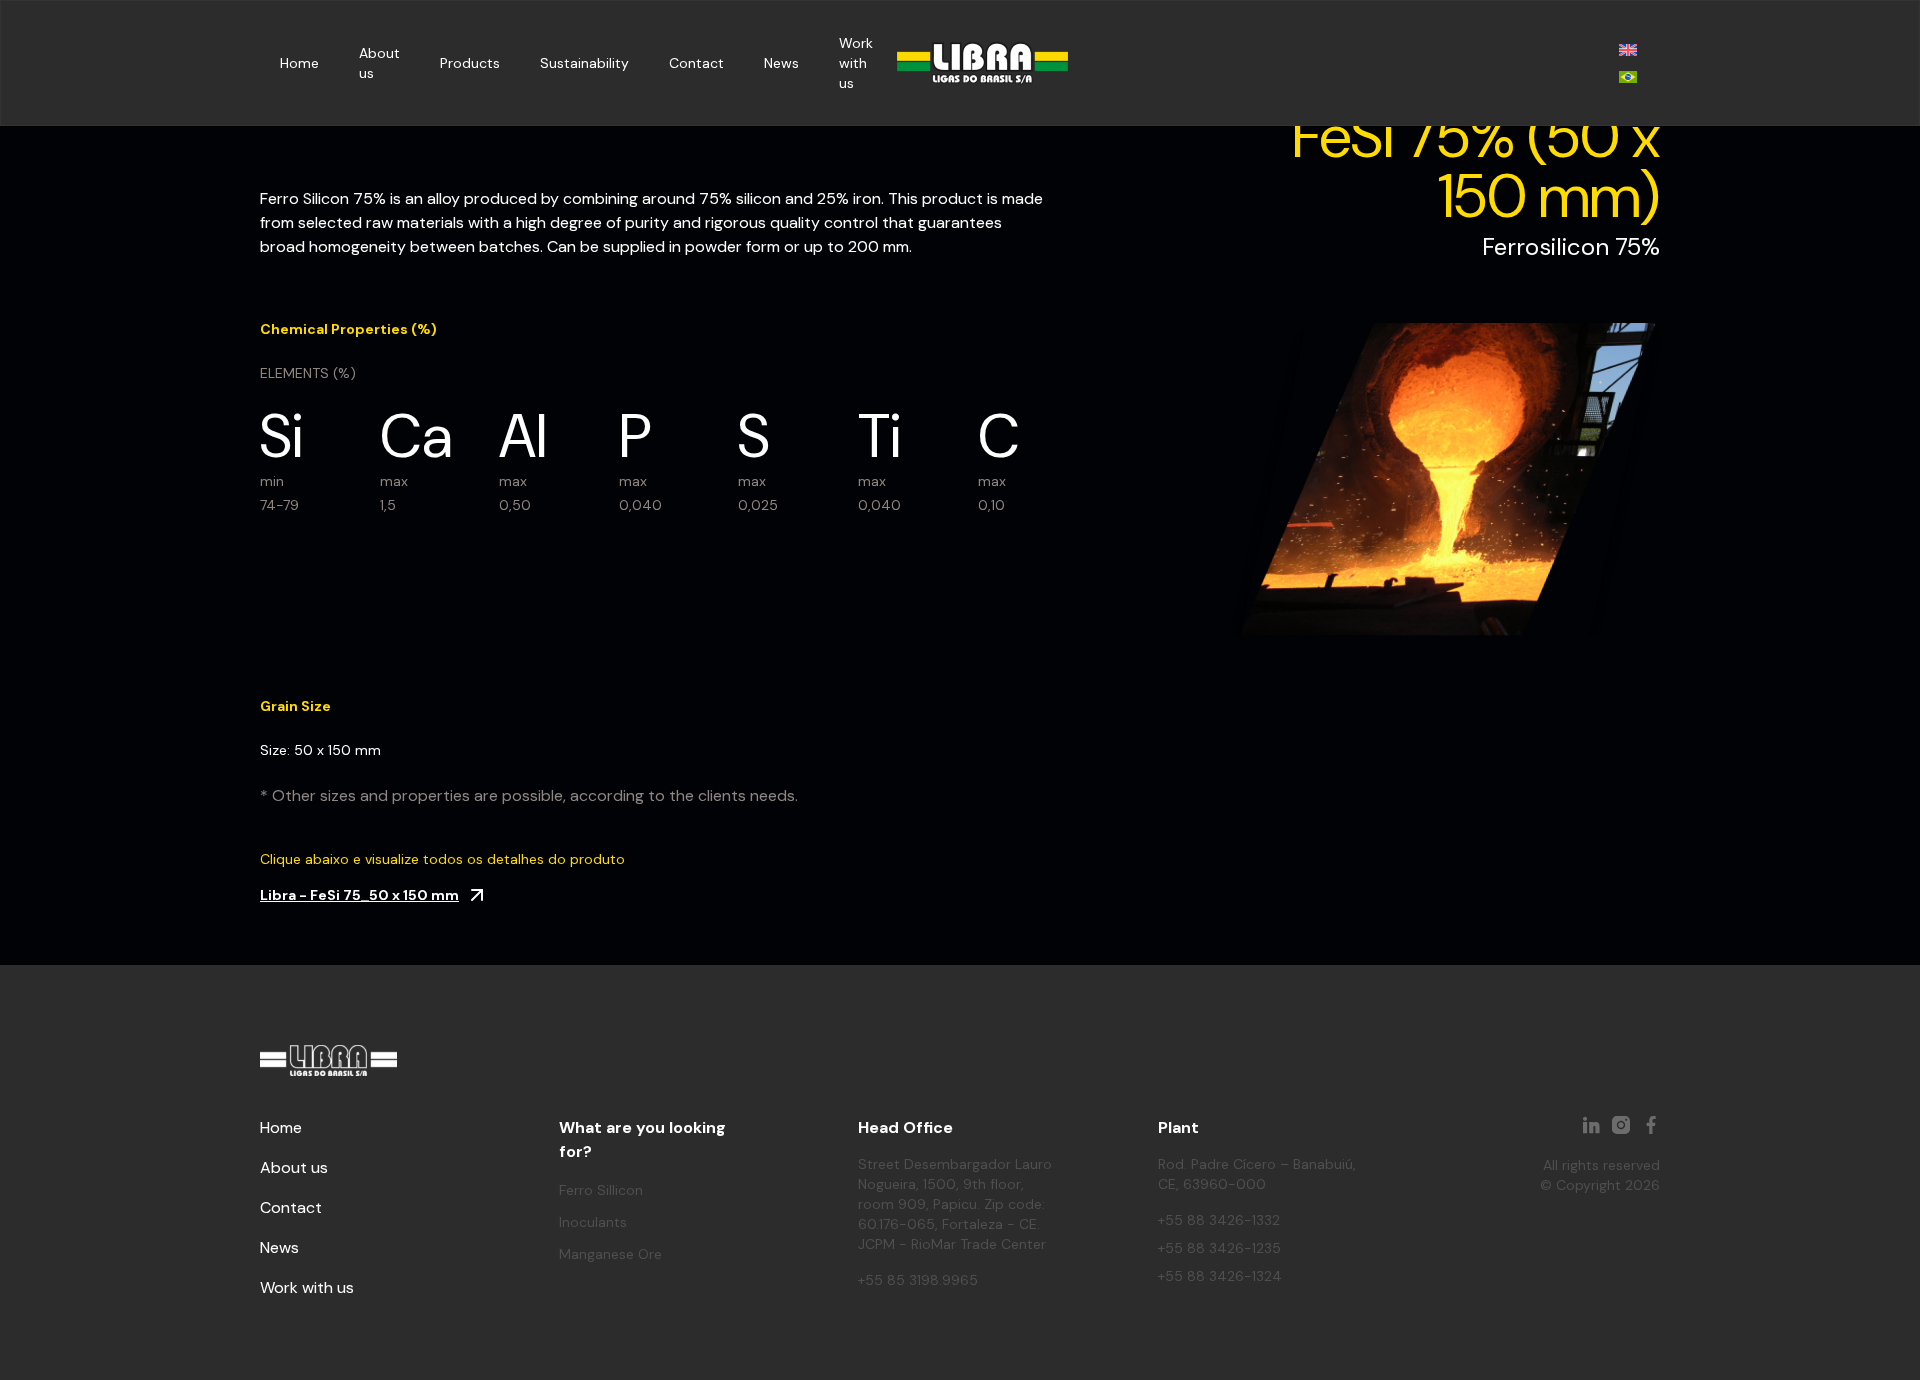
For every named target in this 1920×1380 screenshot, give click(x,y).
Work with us (856, 63)
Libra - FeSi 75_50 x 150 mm (359, 895)
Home (299, 63)
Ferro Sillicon (601, 1190)
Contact (696, 63)
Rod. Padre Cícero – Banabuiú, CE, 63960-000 (1257, 1174)
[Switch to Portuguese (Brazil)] (1628, 76)
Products (470, 63)
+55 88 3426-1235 (1219, 1248)
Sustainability (584, 63)
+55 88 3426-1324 (1220, 1276)
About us (294, 1167)
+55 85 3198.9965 (918, 1280)
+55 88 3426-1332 (1219, 1220)
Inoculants (593, 1222)
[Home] (982, 63)
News (781, 63)
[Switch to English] (1628, 49)
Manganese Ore (610, 1254)
